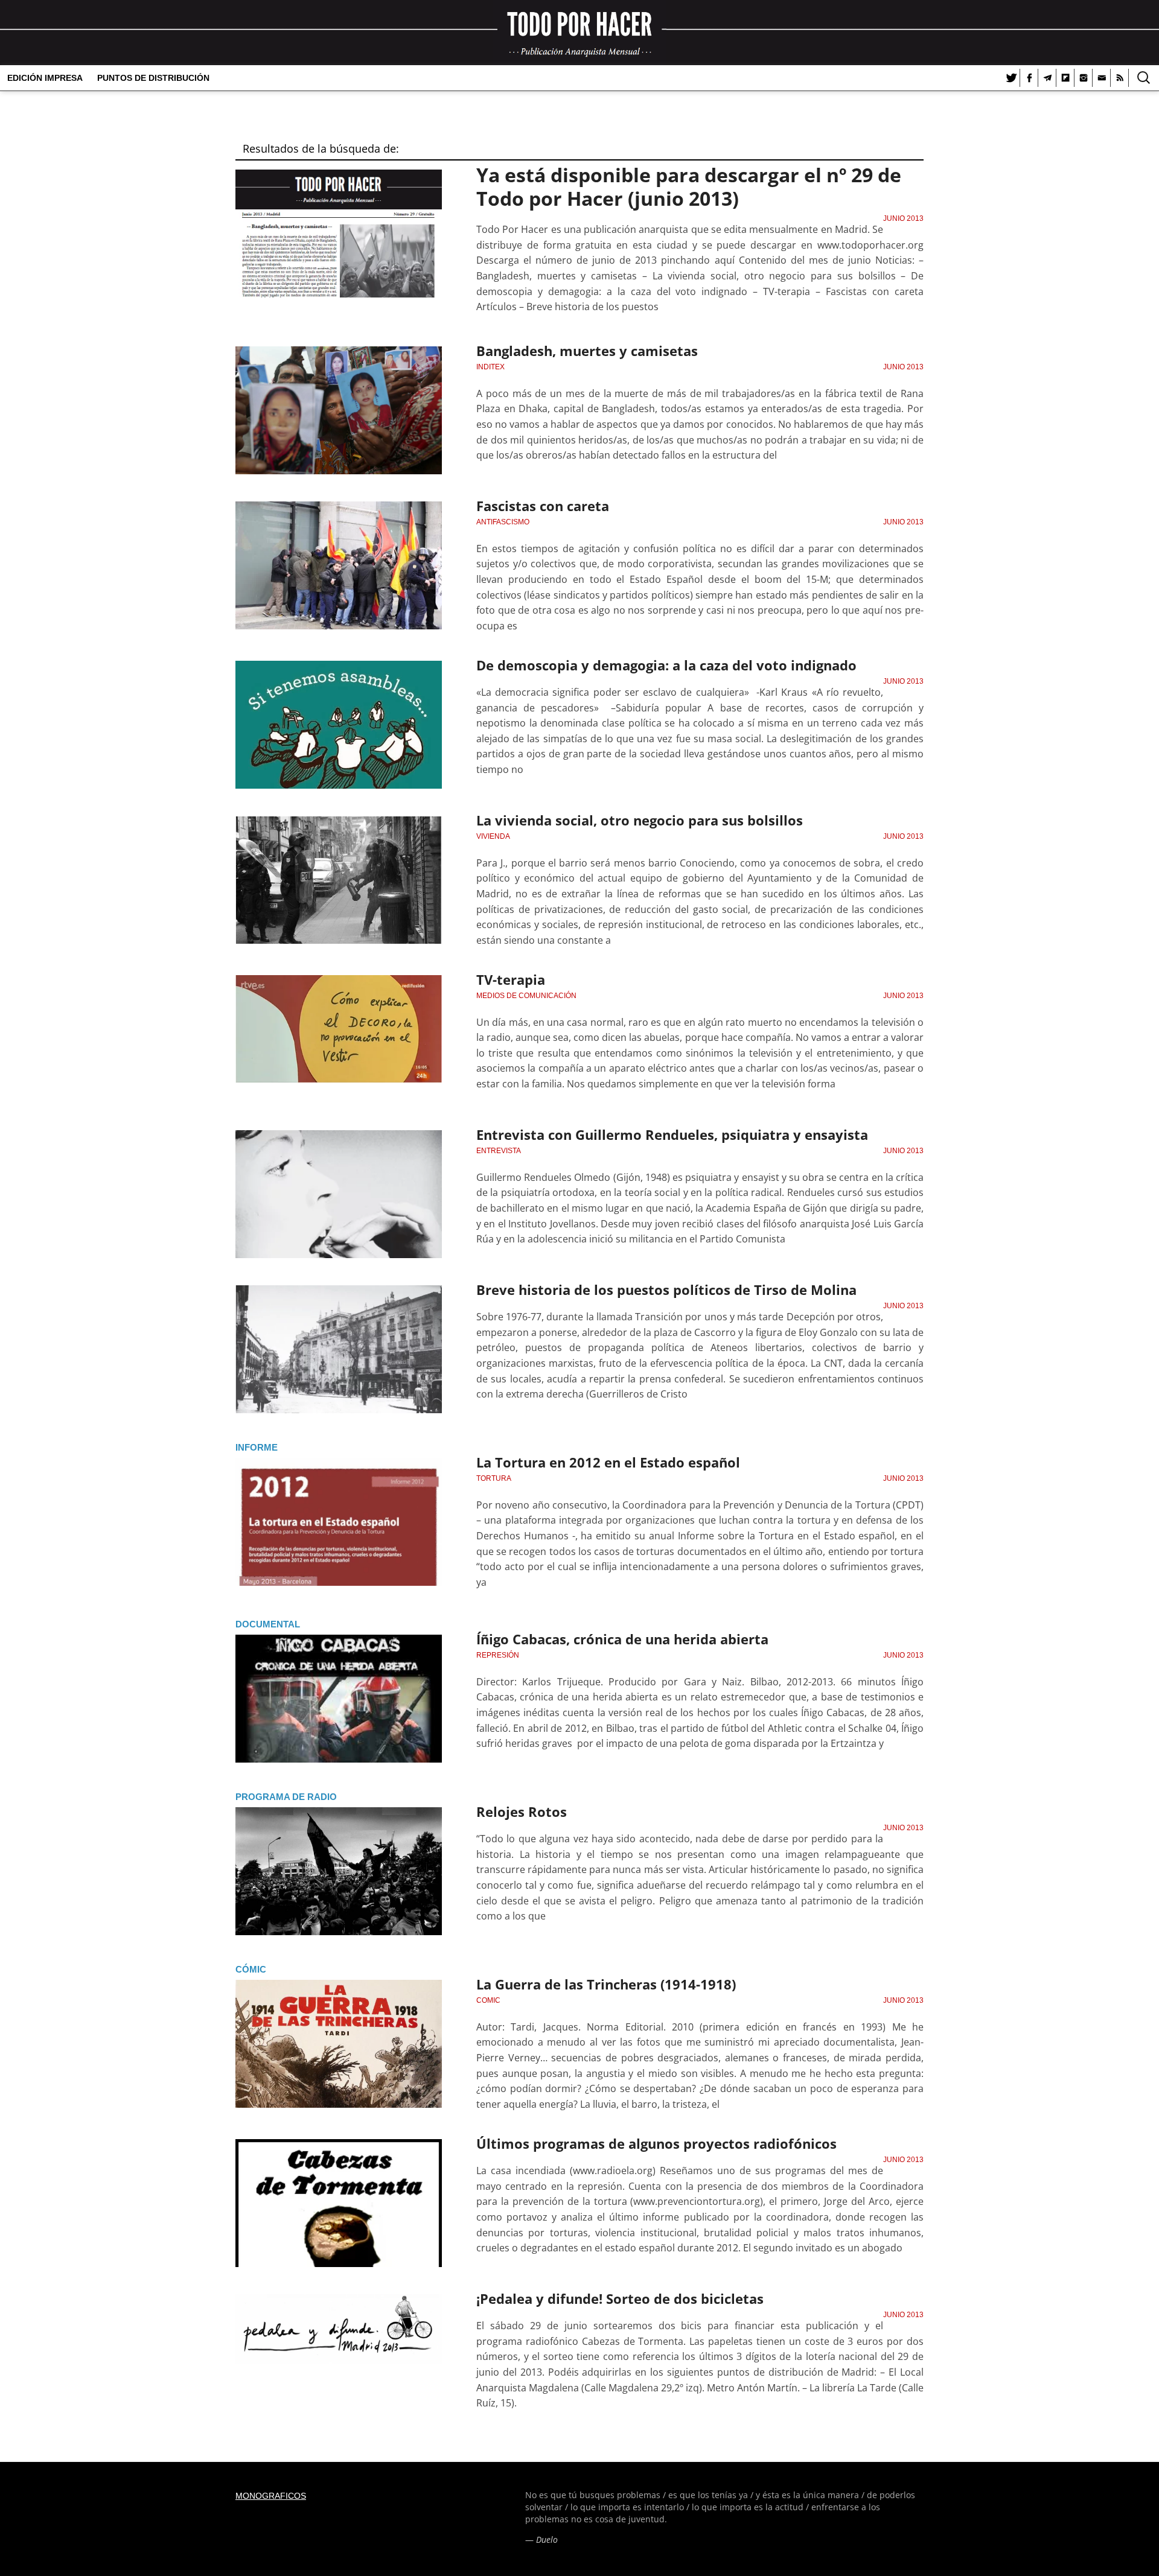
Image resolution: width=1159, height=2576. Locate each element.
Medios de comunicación (526, 996)
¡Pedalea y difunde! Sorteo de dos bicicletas (620, 2298)
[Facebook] (1029, 78)
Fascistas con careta (543, 506)
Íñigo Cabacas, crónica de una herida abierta (622, 1639)
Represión (498, 1655)
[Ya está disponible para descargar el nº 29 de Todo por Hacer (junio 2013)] (339, 234)
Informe (257, 1447)
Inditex (490, 367)
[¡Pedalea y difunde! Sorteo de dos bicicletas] (339, 2358)
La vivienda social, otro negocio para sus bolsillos (640, 820)
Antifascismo (503, 522)
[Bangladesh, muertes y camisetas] (339, 410)
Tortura (494, 1478)
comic (488, 2000)
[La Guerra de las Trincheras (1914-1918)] (339, 2044)
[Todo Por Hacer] (579, 33)
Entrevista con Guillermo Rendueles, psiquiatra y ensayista (672, 1134)
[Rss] (1120, 78)
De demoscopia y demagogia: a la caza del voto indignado (666, 665)
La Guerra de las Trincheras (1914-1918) (606, 1984)
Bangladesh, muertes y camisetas (587, 351)
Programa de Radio (286, 1797)
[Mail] (1102, 78)
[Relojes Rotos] (339, 1871)
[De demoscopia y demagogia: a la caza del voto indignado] (339, 725)
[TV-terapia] (339, 1039)
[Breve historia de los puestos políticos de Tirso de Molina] (339, 1349)
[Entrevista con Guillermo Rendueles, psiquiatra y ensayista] (339, 1194)
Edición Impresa (45, 78)
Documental (268, 1624)
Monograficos (271, 2496)
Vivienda (493, 836)
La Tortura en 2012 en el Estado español (608, 1462)
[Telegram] (1047, 78)
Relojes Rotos (522, 1811)
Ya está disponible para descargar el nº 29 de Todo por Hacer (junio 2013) (689, 186)
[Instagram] (1084, 78)
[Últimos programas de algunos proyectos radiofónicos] (339, 2203)
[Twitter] (1011, 78)
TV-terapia (511, 979)
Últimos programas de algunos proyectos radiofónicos (656, 2143)
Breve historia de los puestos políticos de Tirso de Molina (666, 1290)
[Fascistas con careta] (339, 565)
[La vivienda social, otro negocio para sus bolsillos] (339, 880)
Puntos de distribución (153, 78)
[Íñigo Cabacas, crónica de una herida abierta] (339, 1699)
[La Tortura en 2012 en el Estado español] (339, 1522)
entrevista (499, 1151)
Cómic (251, 1969)
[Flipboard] (1065, 78)
